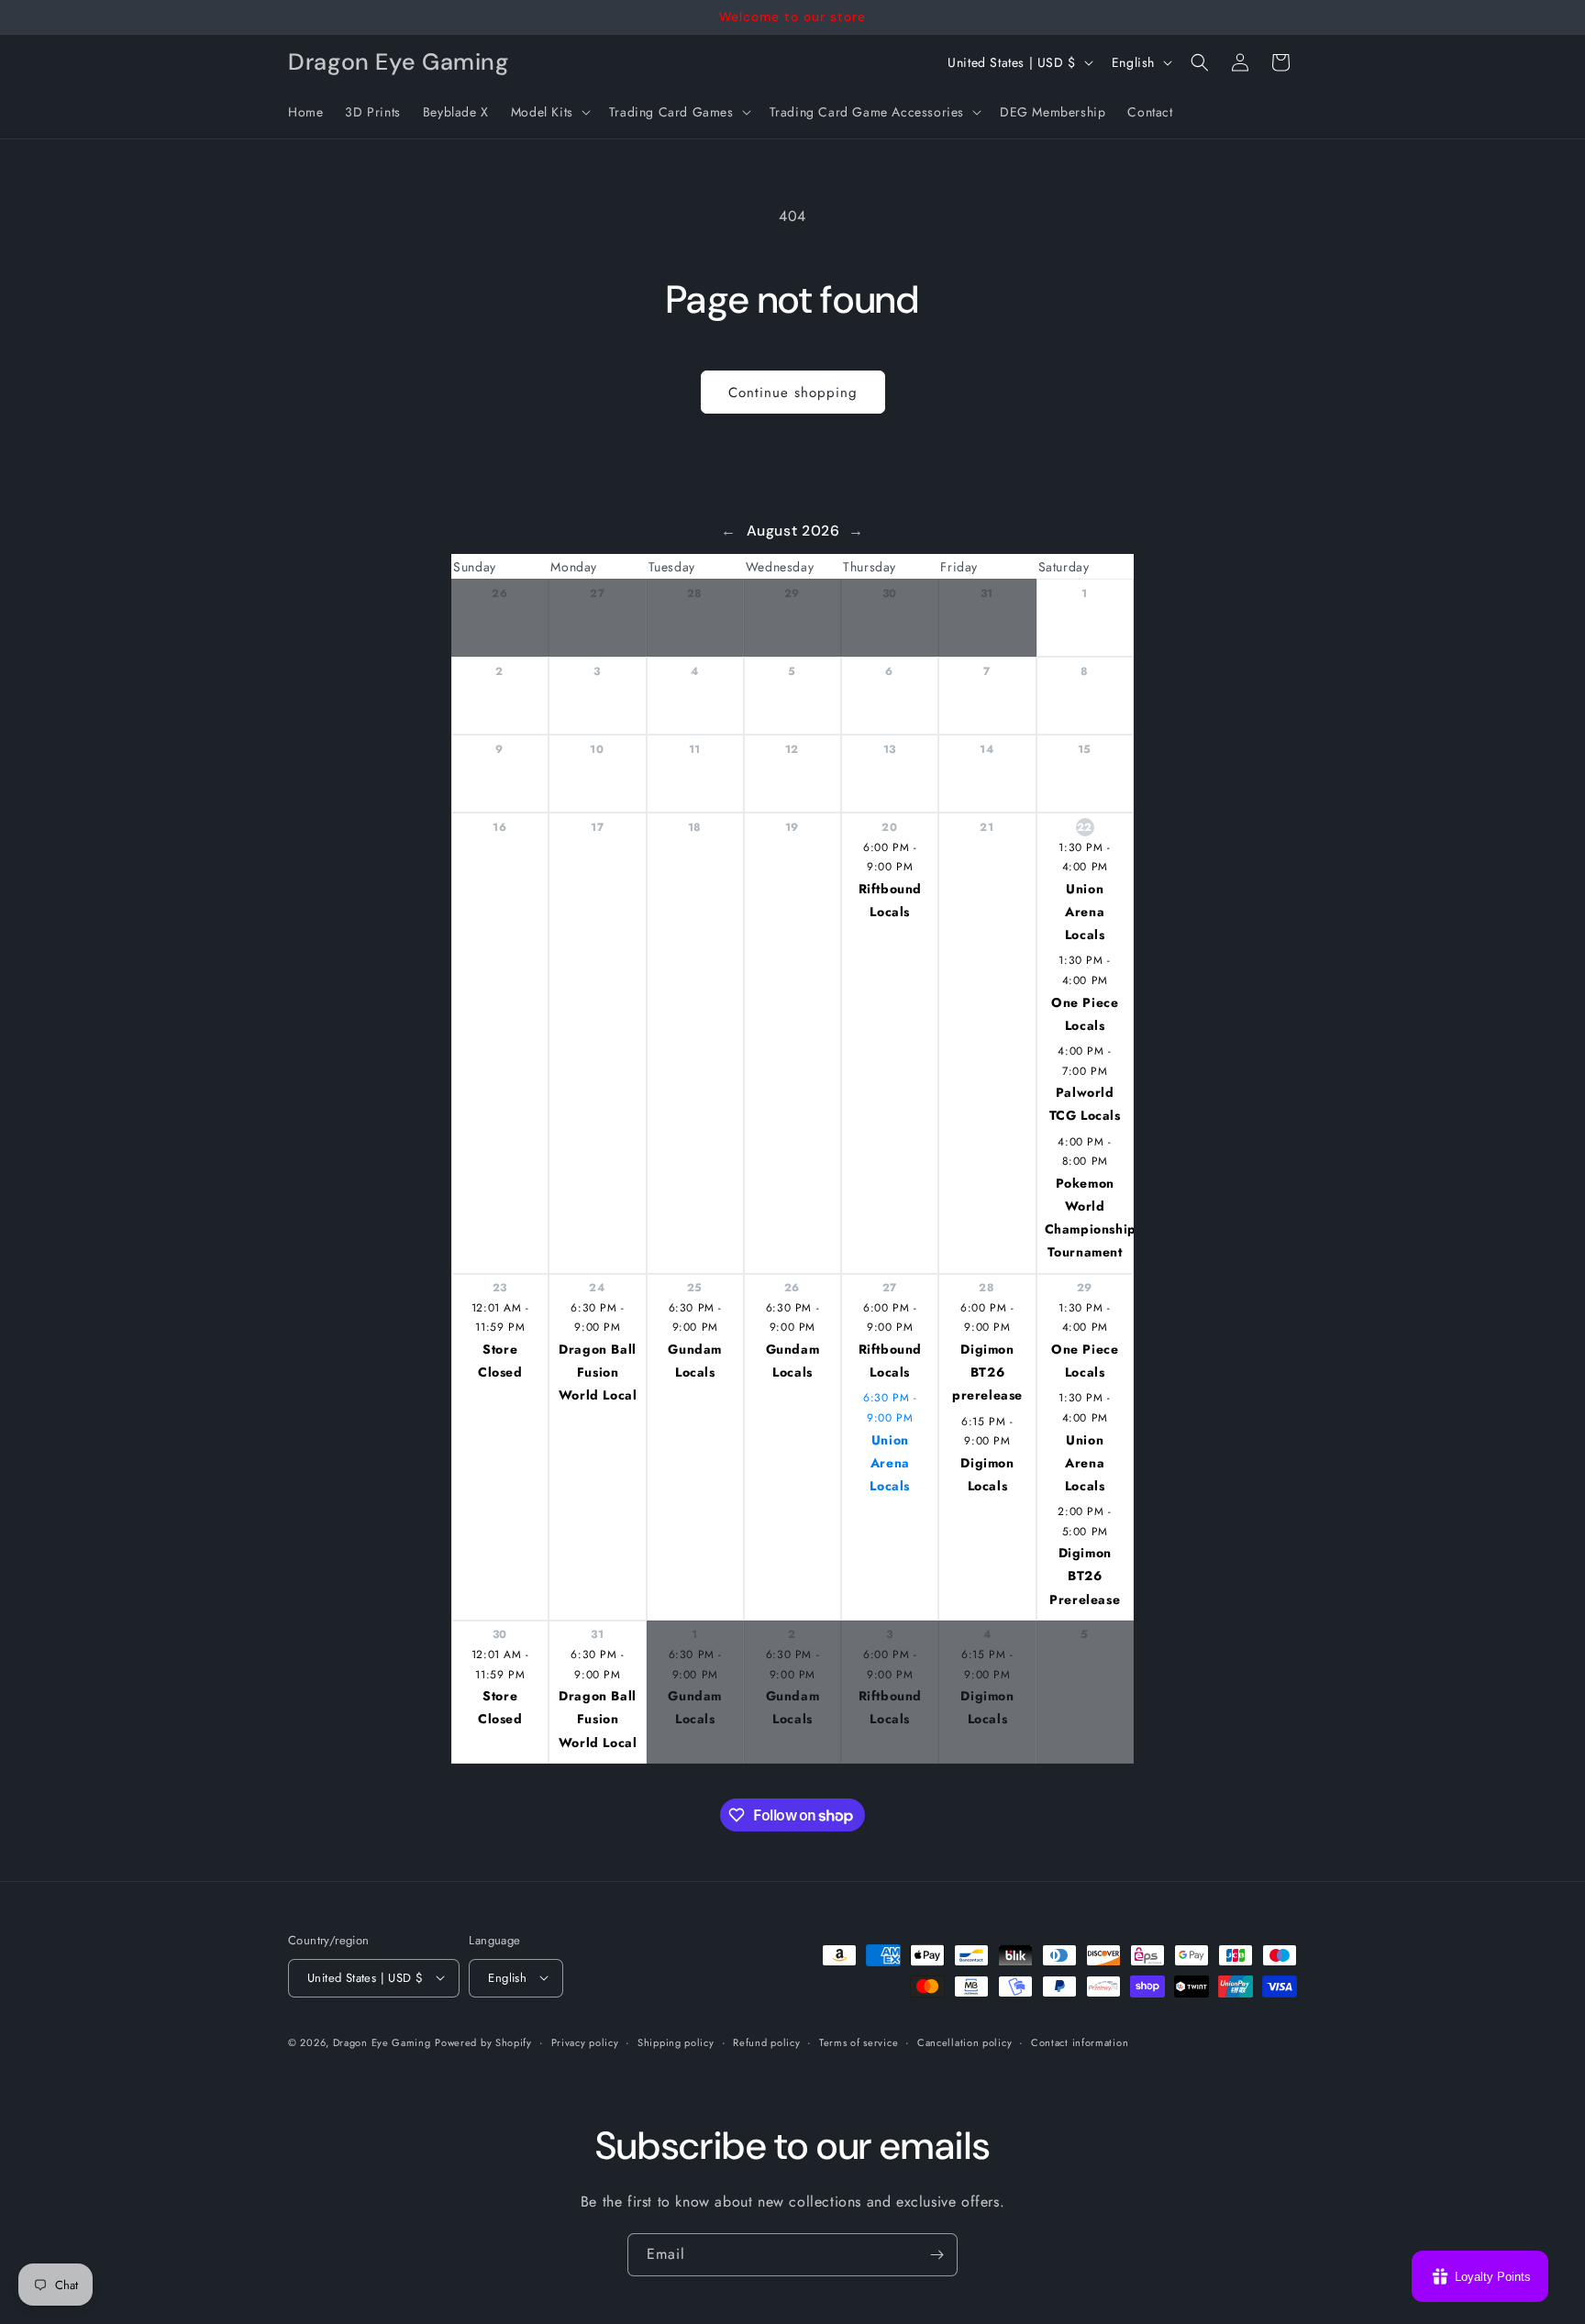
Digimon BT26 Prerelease (1085, 1576)
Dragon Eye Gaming (382, 2042)
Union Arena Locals (1085, 912)
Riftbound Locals (890, 900)
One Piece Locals (1085, 1014)
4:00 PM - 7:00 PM (1084, 1061)
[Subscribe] (937, 2255)
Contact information (1080, 2042)
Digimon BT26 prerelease (987, 1372)
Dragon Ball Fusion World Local (598, 1372)
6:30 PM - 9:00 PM (597, 1318)
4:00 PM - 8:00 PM (1084, 1152)
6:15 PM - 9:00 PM (987, 1432)
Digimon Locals (987, 1474)
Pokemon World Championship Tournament (1089, 1218)
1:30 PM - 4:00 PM (1084, 858)
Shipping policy (676, 2042)
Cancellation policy (964, 2042)
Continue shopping (793, 393)
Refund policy (766, 2042)
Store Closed (500, 1361)
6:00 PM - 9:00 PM (890, 858)
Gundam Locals (695, 1361)
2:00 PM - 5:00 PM (1084, 1522)
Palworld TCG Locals (1085, 1104)
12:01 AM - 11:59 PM (500, 1318)
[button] (549, 112)
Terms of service (859, 2042)
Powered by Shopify (483, 2042)
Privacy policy (585, 2042)
